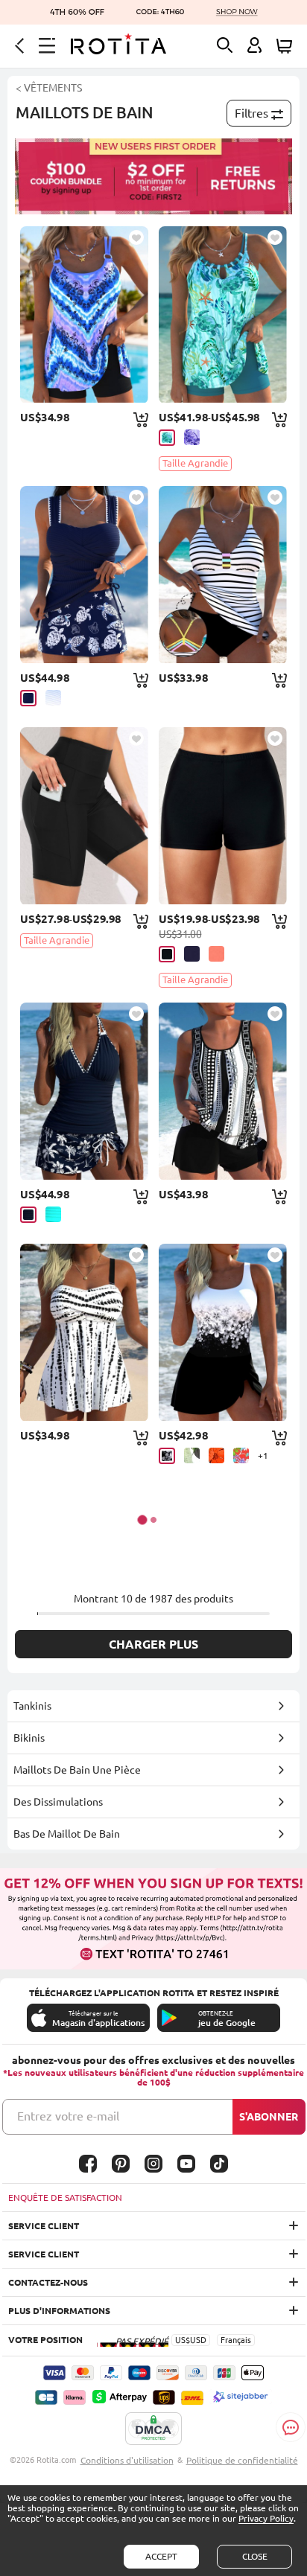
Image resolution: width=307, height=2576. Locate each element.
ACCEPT (161, 2556)
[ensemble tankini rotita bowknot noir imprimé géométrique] (222, 1091)
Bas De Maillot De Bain (67, 1834)
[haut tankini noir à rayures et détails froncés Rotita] (222, 575)
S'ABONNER (269, 2117)
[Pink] (216, 954)
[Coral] (241, 1455)
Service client (44, 2226)
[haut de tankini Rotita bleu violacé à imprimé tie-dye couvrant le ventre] (84, 315)
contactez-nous (48, 2282)
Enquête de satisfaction (65, 2198)
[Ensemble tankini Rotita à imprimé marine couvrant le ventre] (84, 575)
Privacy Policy (266, 2518)
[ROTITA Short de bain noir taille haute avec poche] (84, 816)
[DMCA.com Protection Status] (153, 2429)
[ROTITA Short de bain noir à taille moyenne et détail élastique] (222, 816)
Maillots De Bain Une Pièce (77, 1770)
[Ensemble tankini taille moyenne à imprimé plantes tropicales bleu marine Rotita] (84, 1091)
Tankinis (32, 1706)
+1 (263, 1455)
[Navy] (28, 698)
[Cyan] (167, 438)
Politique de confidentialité (242, 2460)
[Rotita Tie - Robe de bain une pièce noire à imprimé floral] (222, 1332)
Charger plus (153, 1644)
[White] (53, 698)
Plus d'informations (59, 2311)
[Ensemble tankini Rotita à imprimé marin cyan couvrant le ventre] (222, 315)
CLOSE (255, 2556)
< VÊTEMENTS (49, 88)
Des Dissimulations (58, 1802)
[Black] (167, 954)
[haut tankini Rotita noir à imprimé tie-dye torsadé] (84, 1332)
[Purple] (192, 437)
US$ (183, 2340)
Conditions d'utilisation (127, 2460)
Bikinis (29, 1738)
